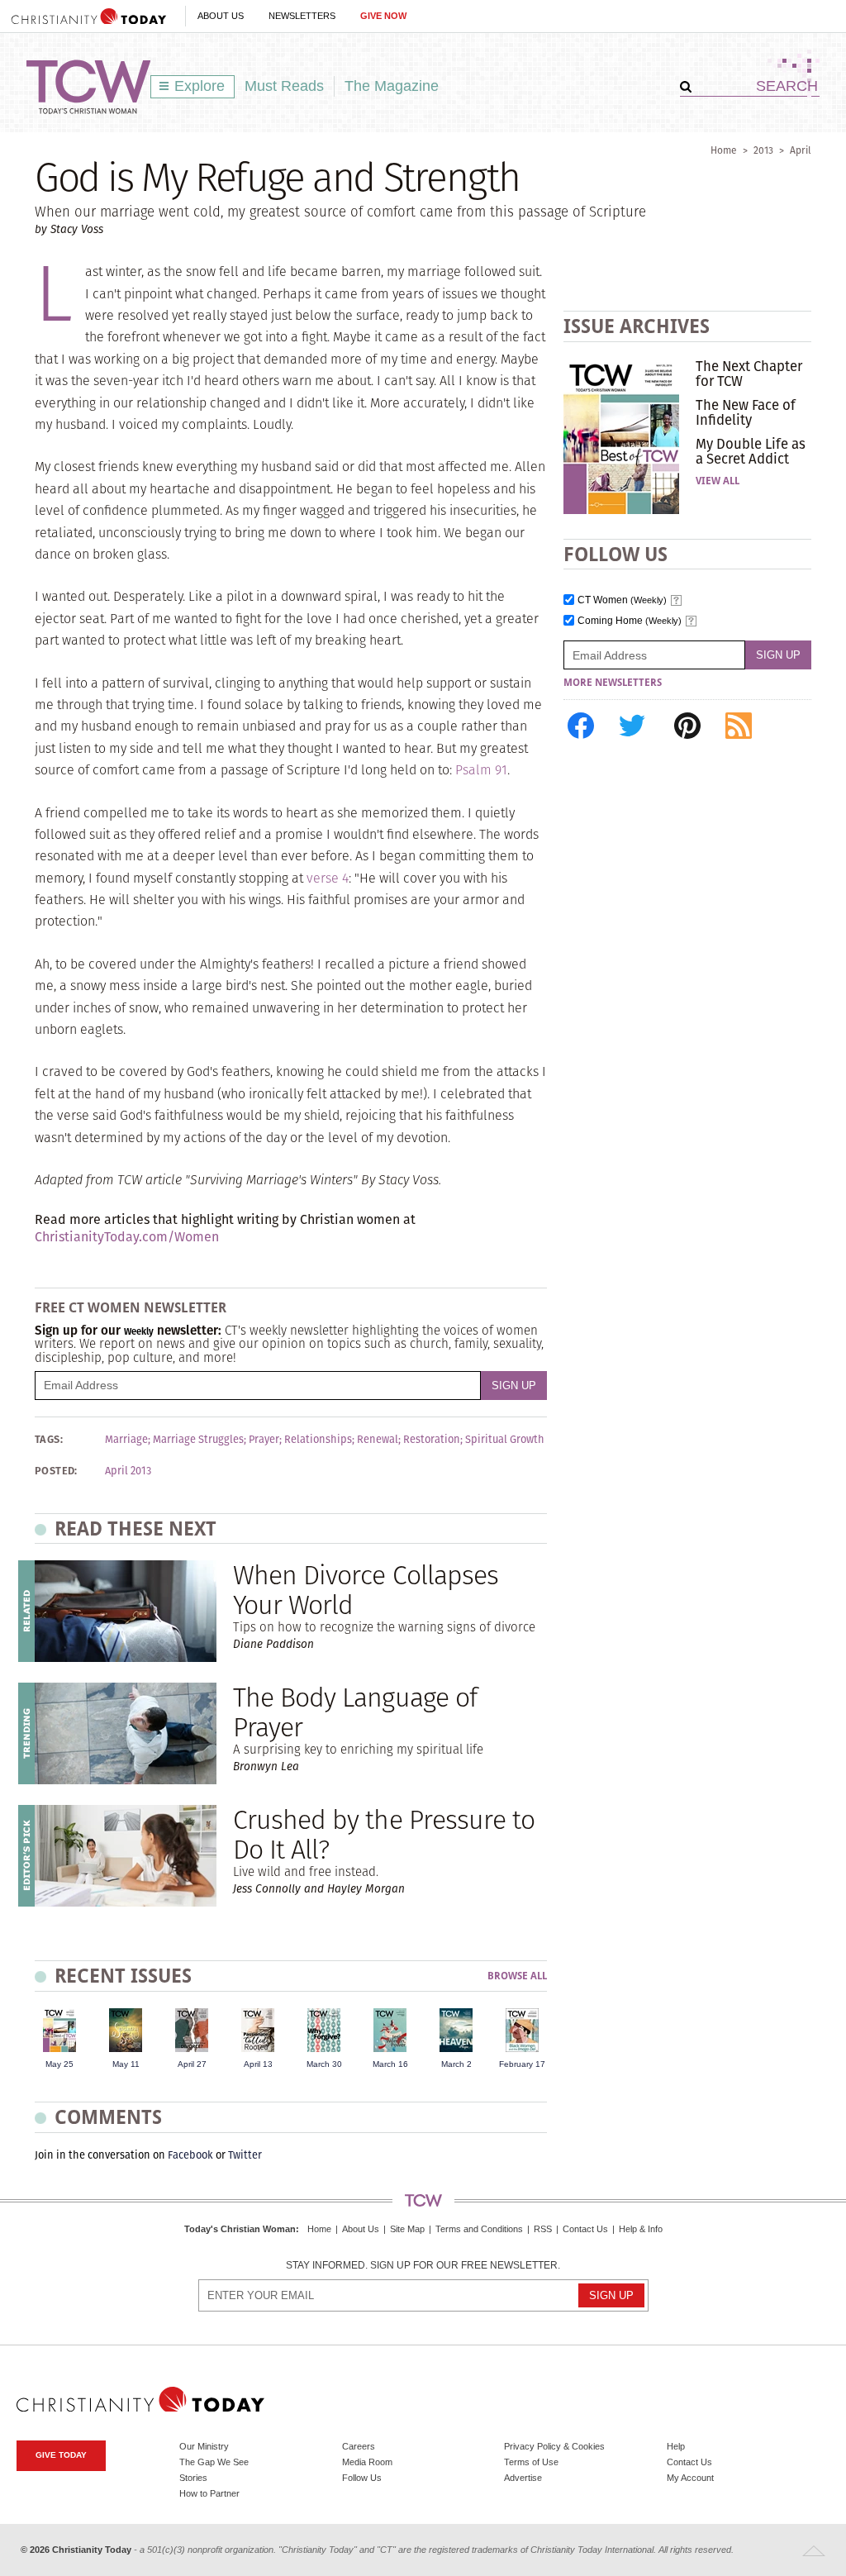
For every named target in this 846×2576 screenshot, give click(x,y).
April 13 (258, 2064)
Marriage (126, 1440)
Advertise (523, 2478)
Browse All (517, 1976)
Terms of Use (531, 2462)
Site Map (407, 2229)
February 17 (522, 2064)
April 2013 (128, 1471)
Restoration (432, 1440)
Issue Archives (637, 326)
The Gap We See (214, 2462)
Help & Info (641, 2229)
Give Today (61, 2455)
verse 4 (328, 878)
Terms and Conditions (479, 2229)
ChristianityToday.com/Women (127, 1237)
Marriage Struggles (198, 1440)
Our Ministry (204, 2446)
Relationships (318, 1440)
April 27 (192, 2064)
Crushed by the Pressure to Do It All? (384, 1834)
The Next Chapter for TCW (749, 374)
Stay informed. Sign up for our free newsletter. (423, 2266)
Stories (193, 2478)
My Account (690, 2478)
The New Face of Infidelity (746, 412)
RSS (543, 2229)
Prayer (264, 1440)
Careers (359, 2446)
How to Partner (209, 2493)
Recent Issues (123, 1976)
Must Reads (284, 86)
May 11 (126, 2064)
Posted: (56, 1471)
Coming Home (630, 621)
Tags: (49, 1440)
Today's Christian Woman (240, 2229)
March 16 (390, 2064)
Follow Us (362, 2478)
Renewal (378, 1440)
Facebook (190, 2155)
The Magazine (392, 86)
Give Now (383, 16)
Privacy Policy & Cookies (554, 2446)
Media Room (367, 2462)
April (801, 150)
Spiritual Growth (505, 1440)
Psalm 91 (481, 770)
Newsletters (302, 16)
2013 (763, 150)
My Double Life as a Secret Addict (751, 451)
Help (676, 2446)
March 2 (456, 2064)
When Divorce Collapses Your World (366, 1589)
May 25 (59, 2064)
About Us (221, 16)
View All (718, 481)
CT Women (622, 600)
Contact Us (585, 2229)
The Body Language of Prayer (355, 1712)
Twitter (245, 2155)
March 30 (324, 2064)
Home (724, 150)
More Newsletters (613, 683)
